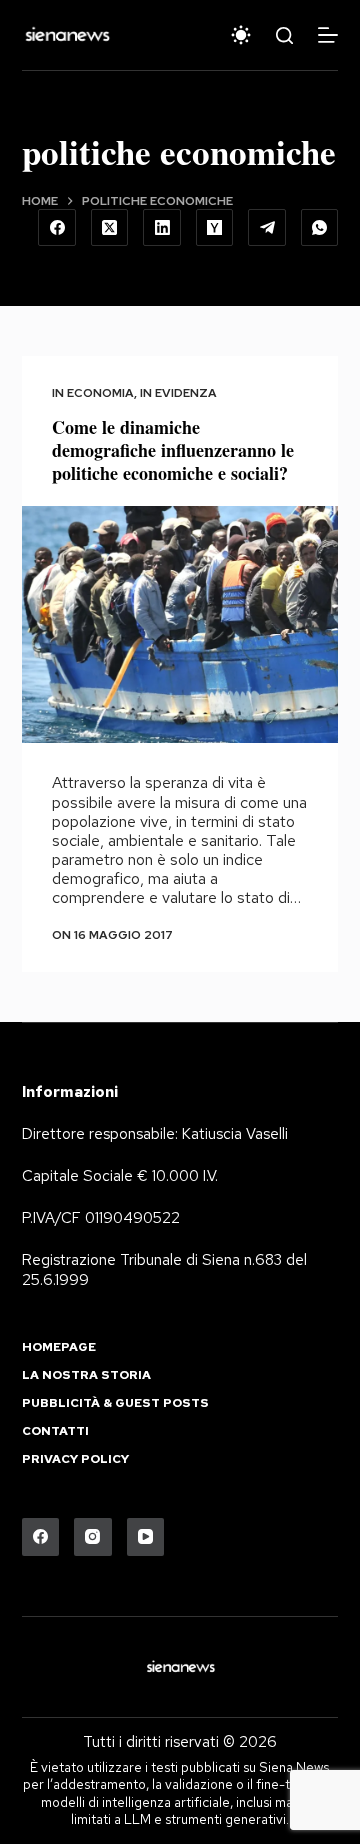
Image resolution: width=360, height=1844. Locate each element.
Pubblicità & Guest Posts (115, 1403)
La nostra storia (86, 1375)
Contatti (55, 1431)
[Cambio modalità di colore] (241, 35)
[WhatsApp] (320, 228)
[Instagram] (93, 1537)
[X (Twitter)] (110, 228)
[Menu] (328, 35)
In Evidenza (178, 393)
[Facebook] (57, 228)
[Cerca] (284, 35)
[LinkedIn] (162, 228)
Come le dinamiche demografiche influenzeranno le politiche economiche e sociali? (173, 450)
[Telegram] (267, 228)
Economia (100, 393)
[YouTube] (146, 1537)
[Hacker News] (215, 228)
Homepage (59, 1347)
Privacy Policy (75, 1459)
